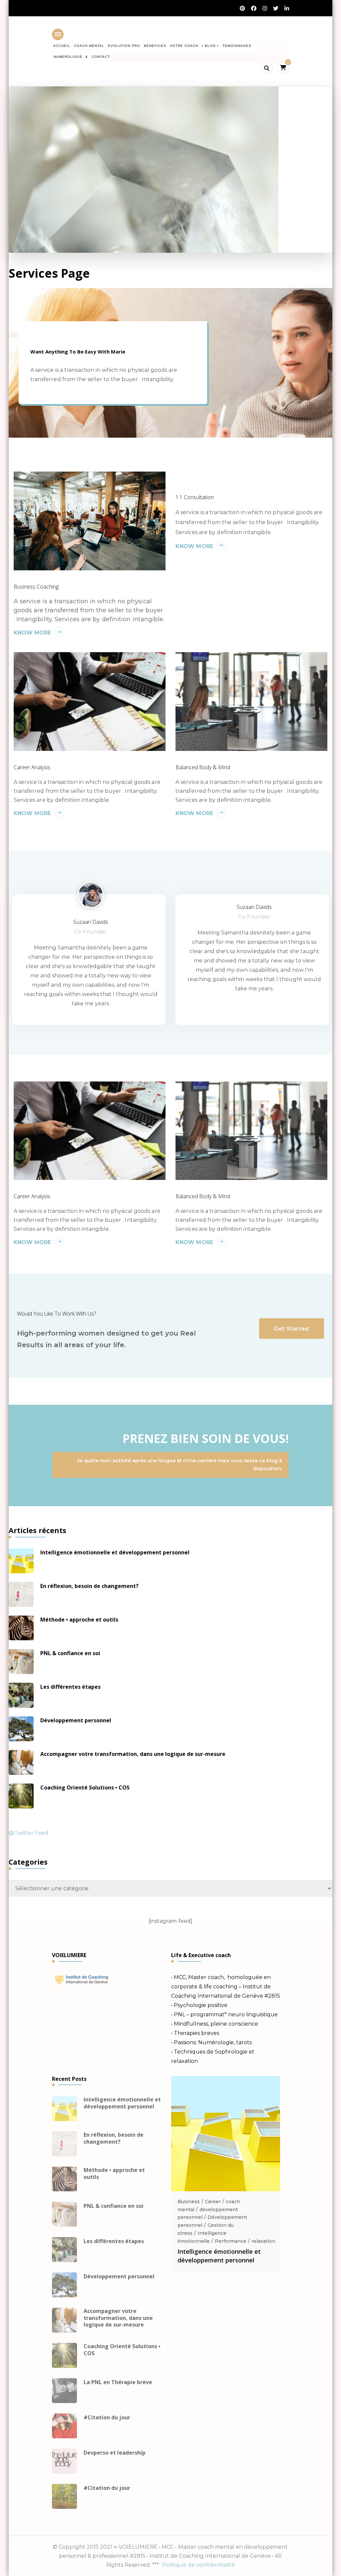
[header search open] (267, 68)
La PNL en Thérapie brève (118, 2382)
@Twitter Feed (29, 1833)
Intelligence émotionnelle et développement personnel (115, 1552)
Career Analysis (32, 767)
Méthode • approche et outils (79, 1620)
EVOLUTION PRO (124, 46)
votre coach (184, 46)
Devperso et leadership (115, 2453)
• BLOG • (210, 46)
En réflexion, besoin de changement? (89, 1586)
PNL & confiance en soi (70, 1653)
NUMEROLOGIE (68, 57)
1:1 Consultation (195, 497)
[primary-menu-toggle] (58, 34)
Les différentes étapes (70, 1687)
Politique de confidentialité (198, 2565)
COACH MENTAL (89, 46)
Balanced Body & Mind (203, 767)
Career (213, 2202)
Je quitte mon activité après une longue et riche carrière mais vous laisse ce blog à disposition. (180, 1465)
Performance (231, 2241)
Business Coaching (36, 587)
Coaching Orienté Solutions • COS (85, 1788)
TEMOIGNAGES (237, 46)
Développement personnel (76, 1720)
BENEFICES (155, 46)
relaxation (263, 2241)
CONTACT (101, 57)
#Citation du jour (107, 2418)
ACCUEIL (62, 46)
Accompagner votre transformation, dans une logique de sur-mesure (133, 1754)
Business (189, 2202)
